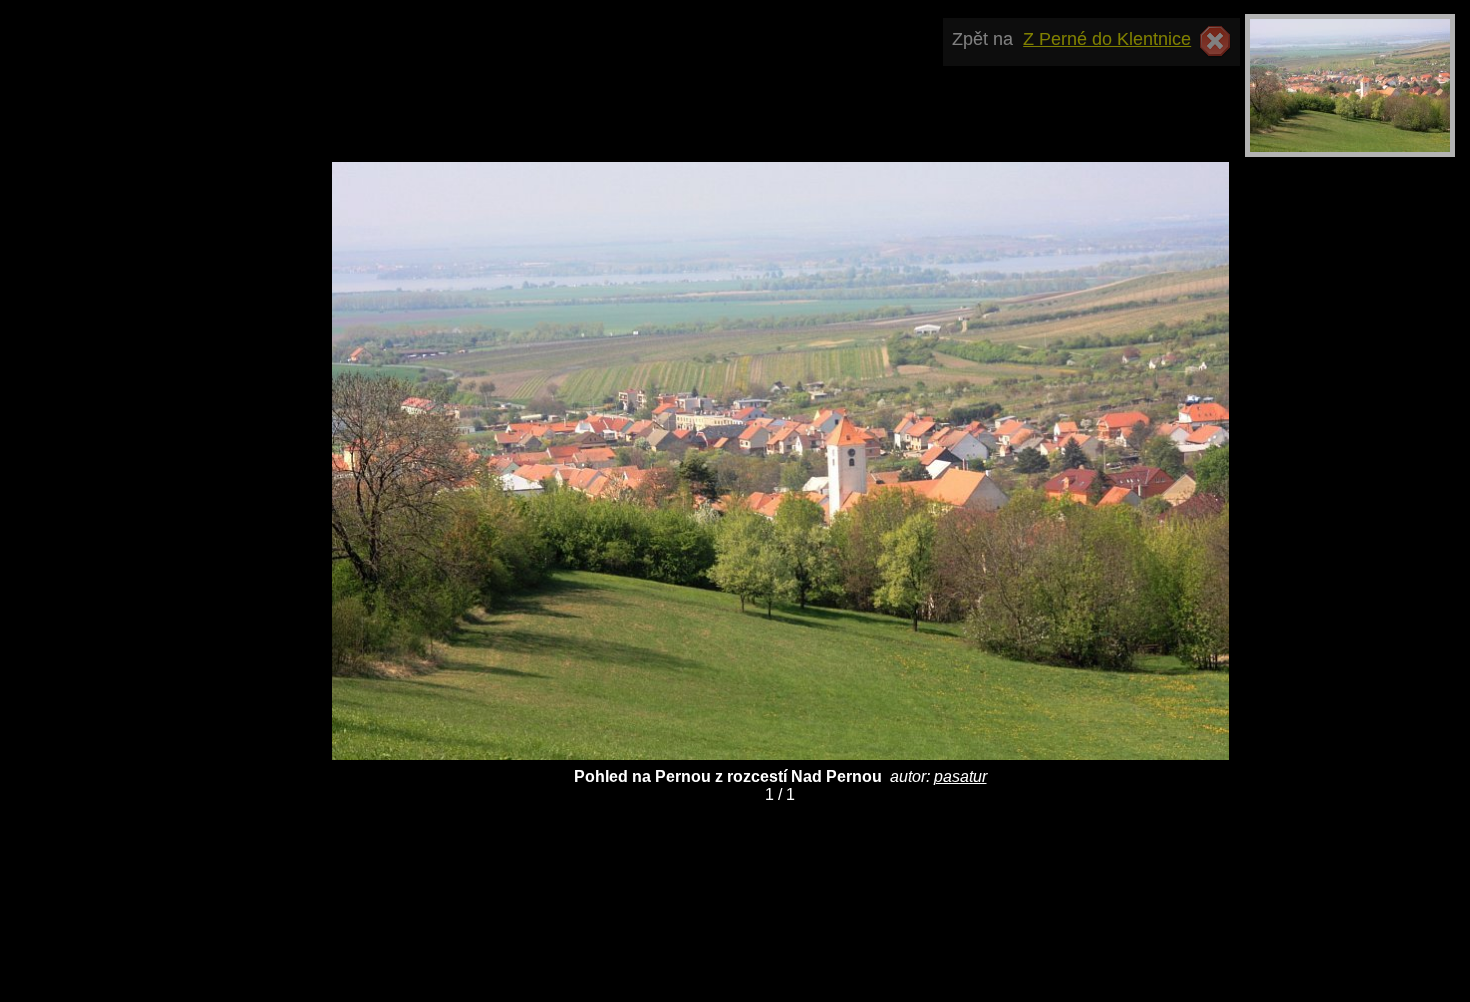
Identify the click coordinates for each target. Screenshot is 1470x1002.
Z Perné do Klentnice (1107, 39)
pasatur (960, 776)
